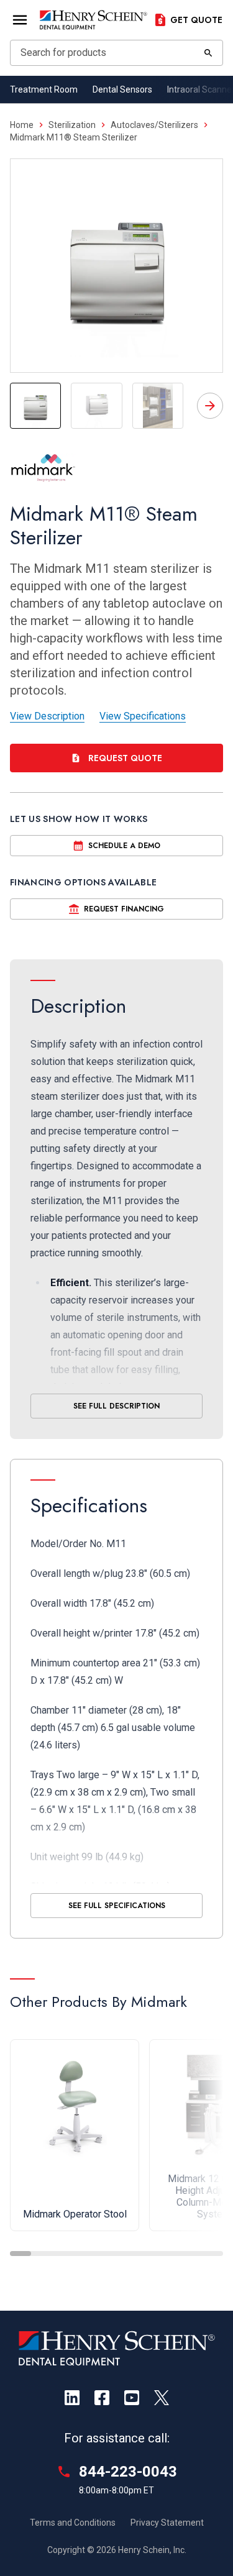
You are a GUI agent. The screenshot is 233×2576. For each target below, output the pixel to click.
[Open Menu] (20, 20)
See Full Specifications (117, 1906)
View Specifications (143, 716)
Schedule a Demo (124, 846)
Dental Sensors (122, 89)
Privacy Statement (167, 2523)
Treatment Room (44, 89)
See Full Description (116, 1406)
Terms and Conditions (73, 2523)
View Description (47, 716)
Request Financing (124, 909)
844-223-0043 (128, 2472)
